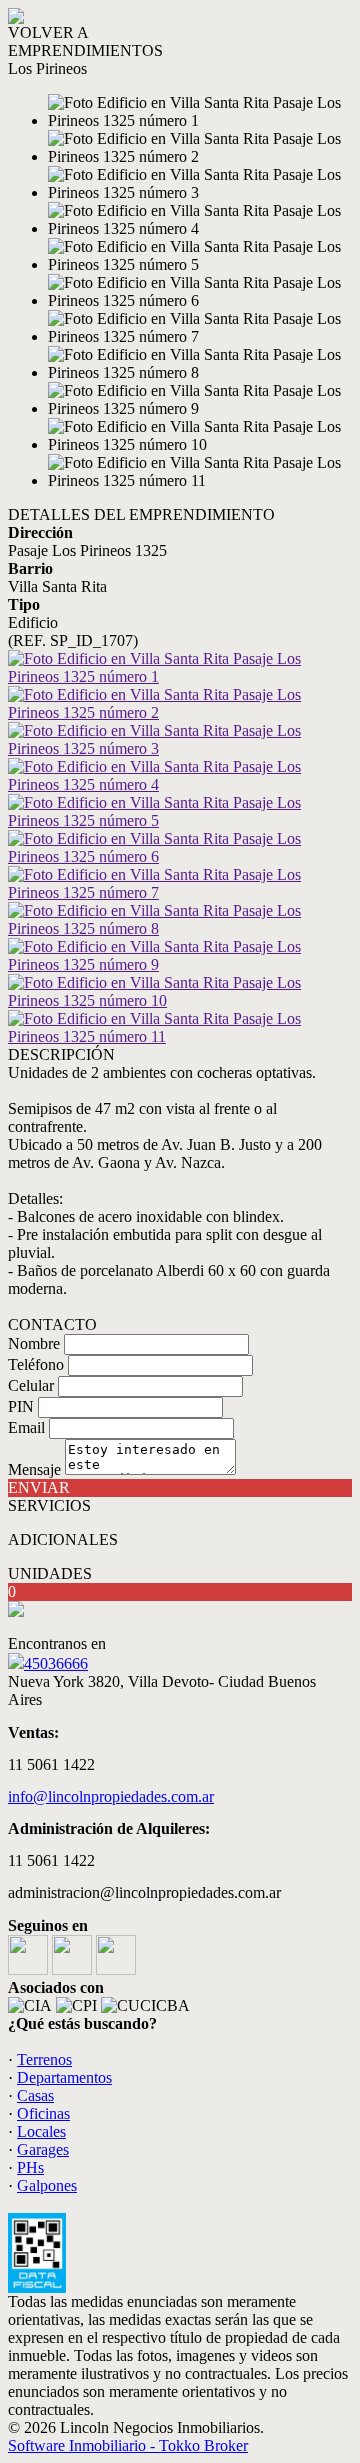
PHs (30, 2167)
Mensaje (34, 1469)
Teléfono (36, 1364)
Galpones (47, 2185)
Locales (41, 2131)
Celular (31, 1385)
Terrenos (44, 2059)
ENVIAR (39, 1487)
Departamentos (64, 2077)
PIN (21, 1406)
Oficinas (43, 2113)
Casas (35, 2095)
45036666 (56, 1663)
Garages (43, 2149)
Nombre (34, 1343)
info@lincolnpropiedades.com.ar (111, 1796)
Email (26, 1427)
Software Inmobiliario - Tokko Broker (128, 2445)
